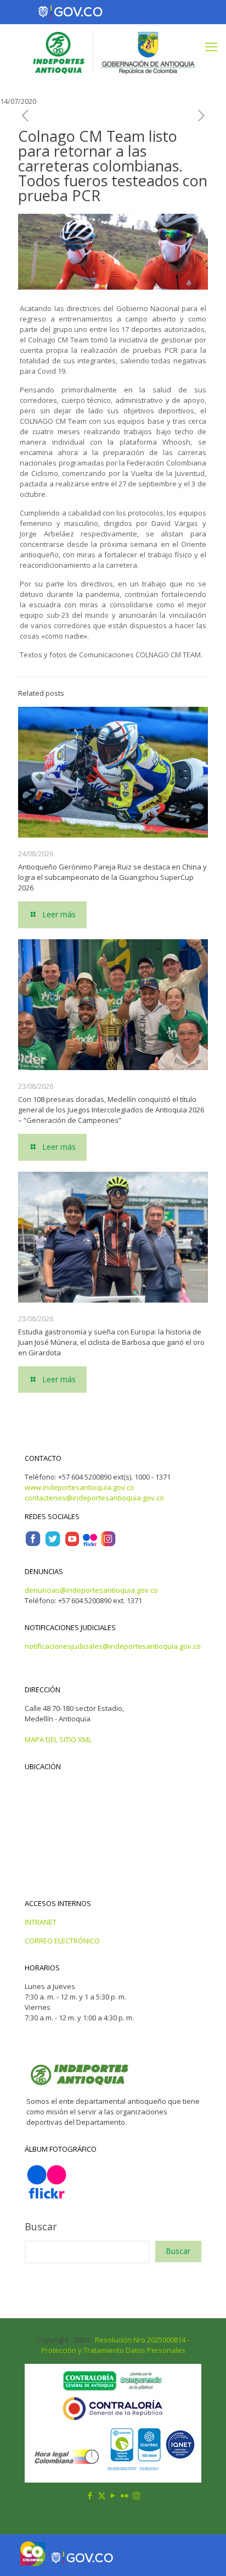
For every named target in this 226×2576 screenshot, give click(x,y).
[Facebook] (33, 1544)
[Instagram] (108, 1544)
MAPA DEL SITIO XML (58, 1740)
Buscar (41, 2226)
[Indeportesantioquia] (113, 52)
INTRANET (41, 1922)
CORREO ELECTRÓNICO (62, 1941)
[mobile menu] (211, 46)
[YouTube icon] (113, 2495)
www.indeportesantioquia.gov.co (80, 1487)
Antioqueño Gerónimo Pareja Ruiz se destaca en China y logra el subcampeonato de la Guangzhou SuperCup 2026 (112, 877)
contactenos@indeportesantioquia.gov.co (94, 1498)
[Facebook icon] (90, 2495)
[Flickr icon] (125, 2495)
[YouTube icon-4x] (72, 1544)
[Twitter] (53, 1544)
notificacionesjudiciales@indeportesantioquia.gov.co (113, 1646)
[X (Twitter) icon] (102, 2495)
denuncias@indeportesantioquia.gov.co (91, 1590)
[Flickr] (90, 1544)
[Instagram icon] (136, 2495)
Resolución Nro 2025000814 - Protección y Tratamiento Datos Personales (115, 2345)
